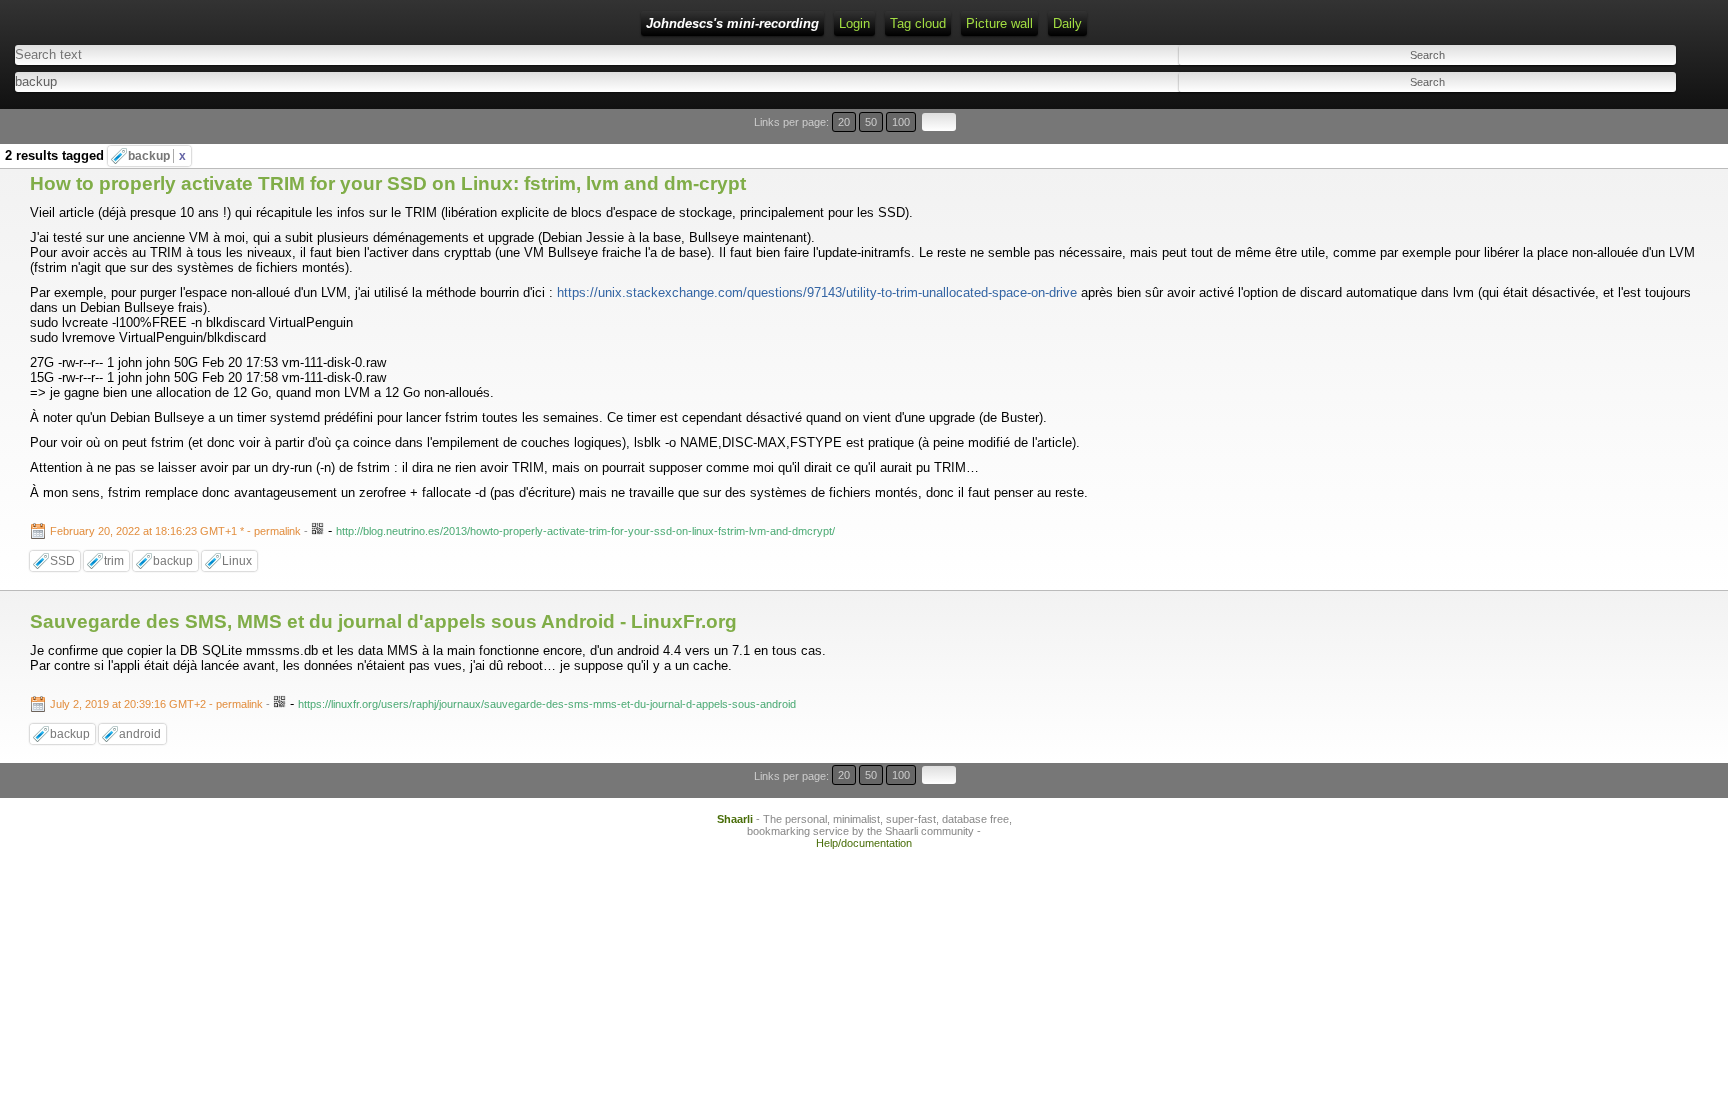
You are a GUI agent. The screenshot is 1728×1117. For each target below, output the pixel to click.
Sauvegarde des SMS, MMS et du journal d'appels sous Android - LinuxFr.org (383, 621)
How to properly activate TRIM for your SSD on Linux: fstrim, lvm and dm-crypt (388, 183)
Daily (1067, 23)
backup (157, 156)
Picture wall (999, 23)
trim (114, 561)
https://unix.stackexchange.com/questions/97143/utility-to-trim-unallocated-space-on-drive (817, 292)
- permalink (177, 531)
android (140, 734)
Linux (237, 561)
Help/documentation (864, 843)
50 (871, 122)
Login (854, 23)
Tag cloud (918, 23)
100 (901, 122)
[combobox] (421, 81)
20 (844, 122)
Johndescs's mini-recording (732, 23)
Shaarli (735, 819)
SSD (62, 561)
